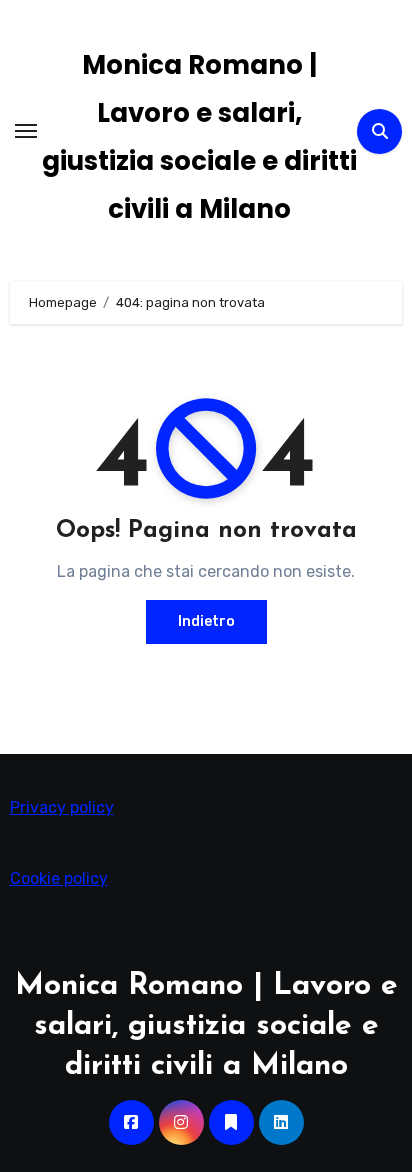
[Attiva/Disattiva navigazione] (26, 131)
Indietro (206, 621)
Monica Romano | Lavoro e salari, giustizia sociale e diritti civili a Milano (206, 1026)
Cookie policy (59, 878)
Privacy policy (62, 807)
